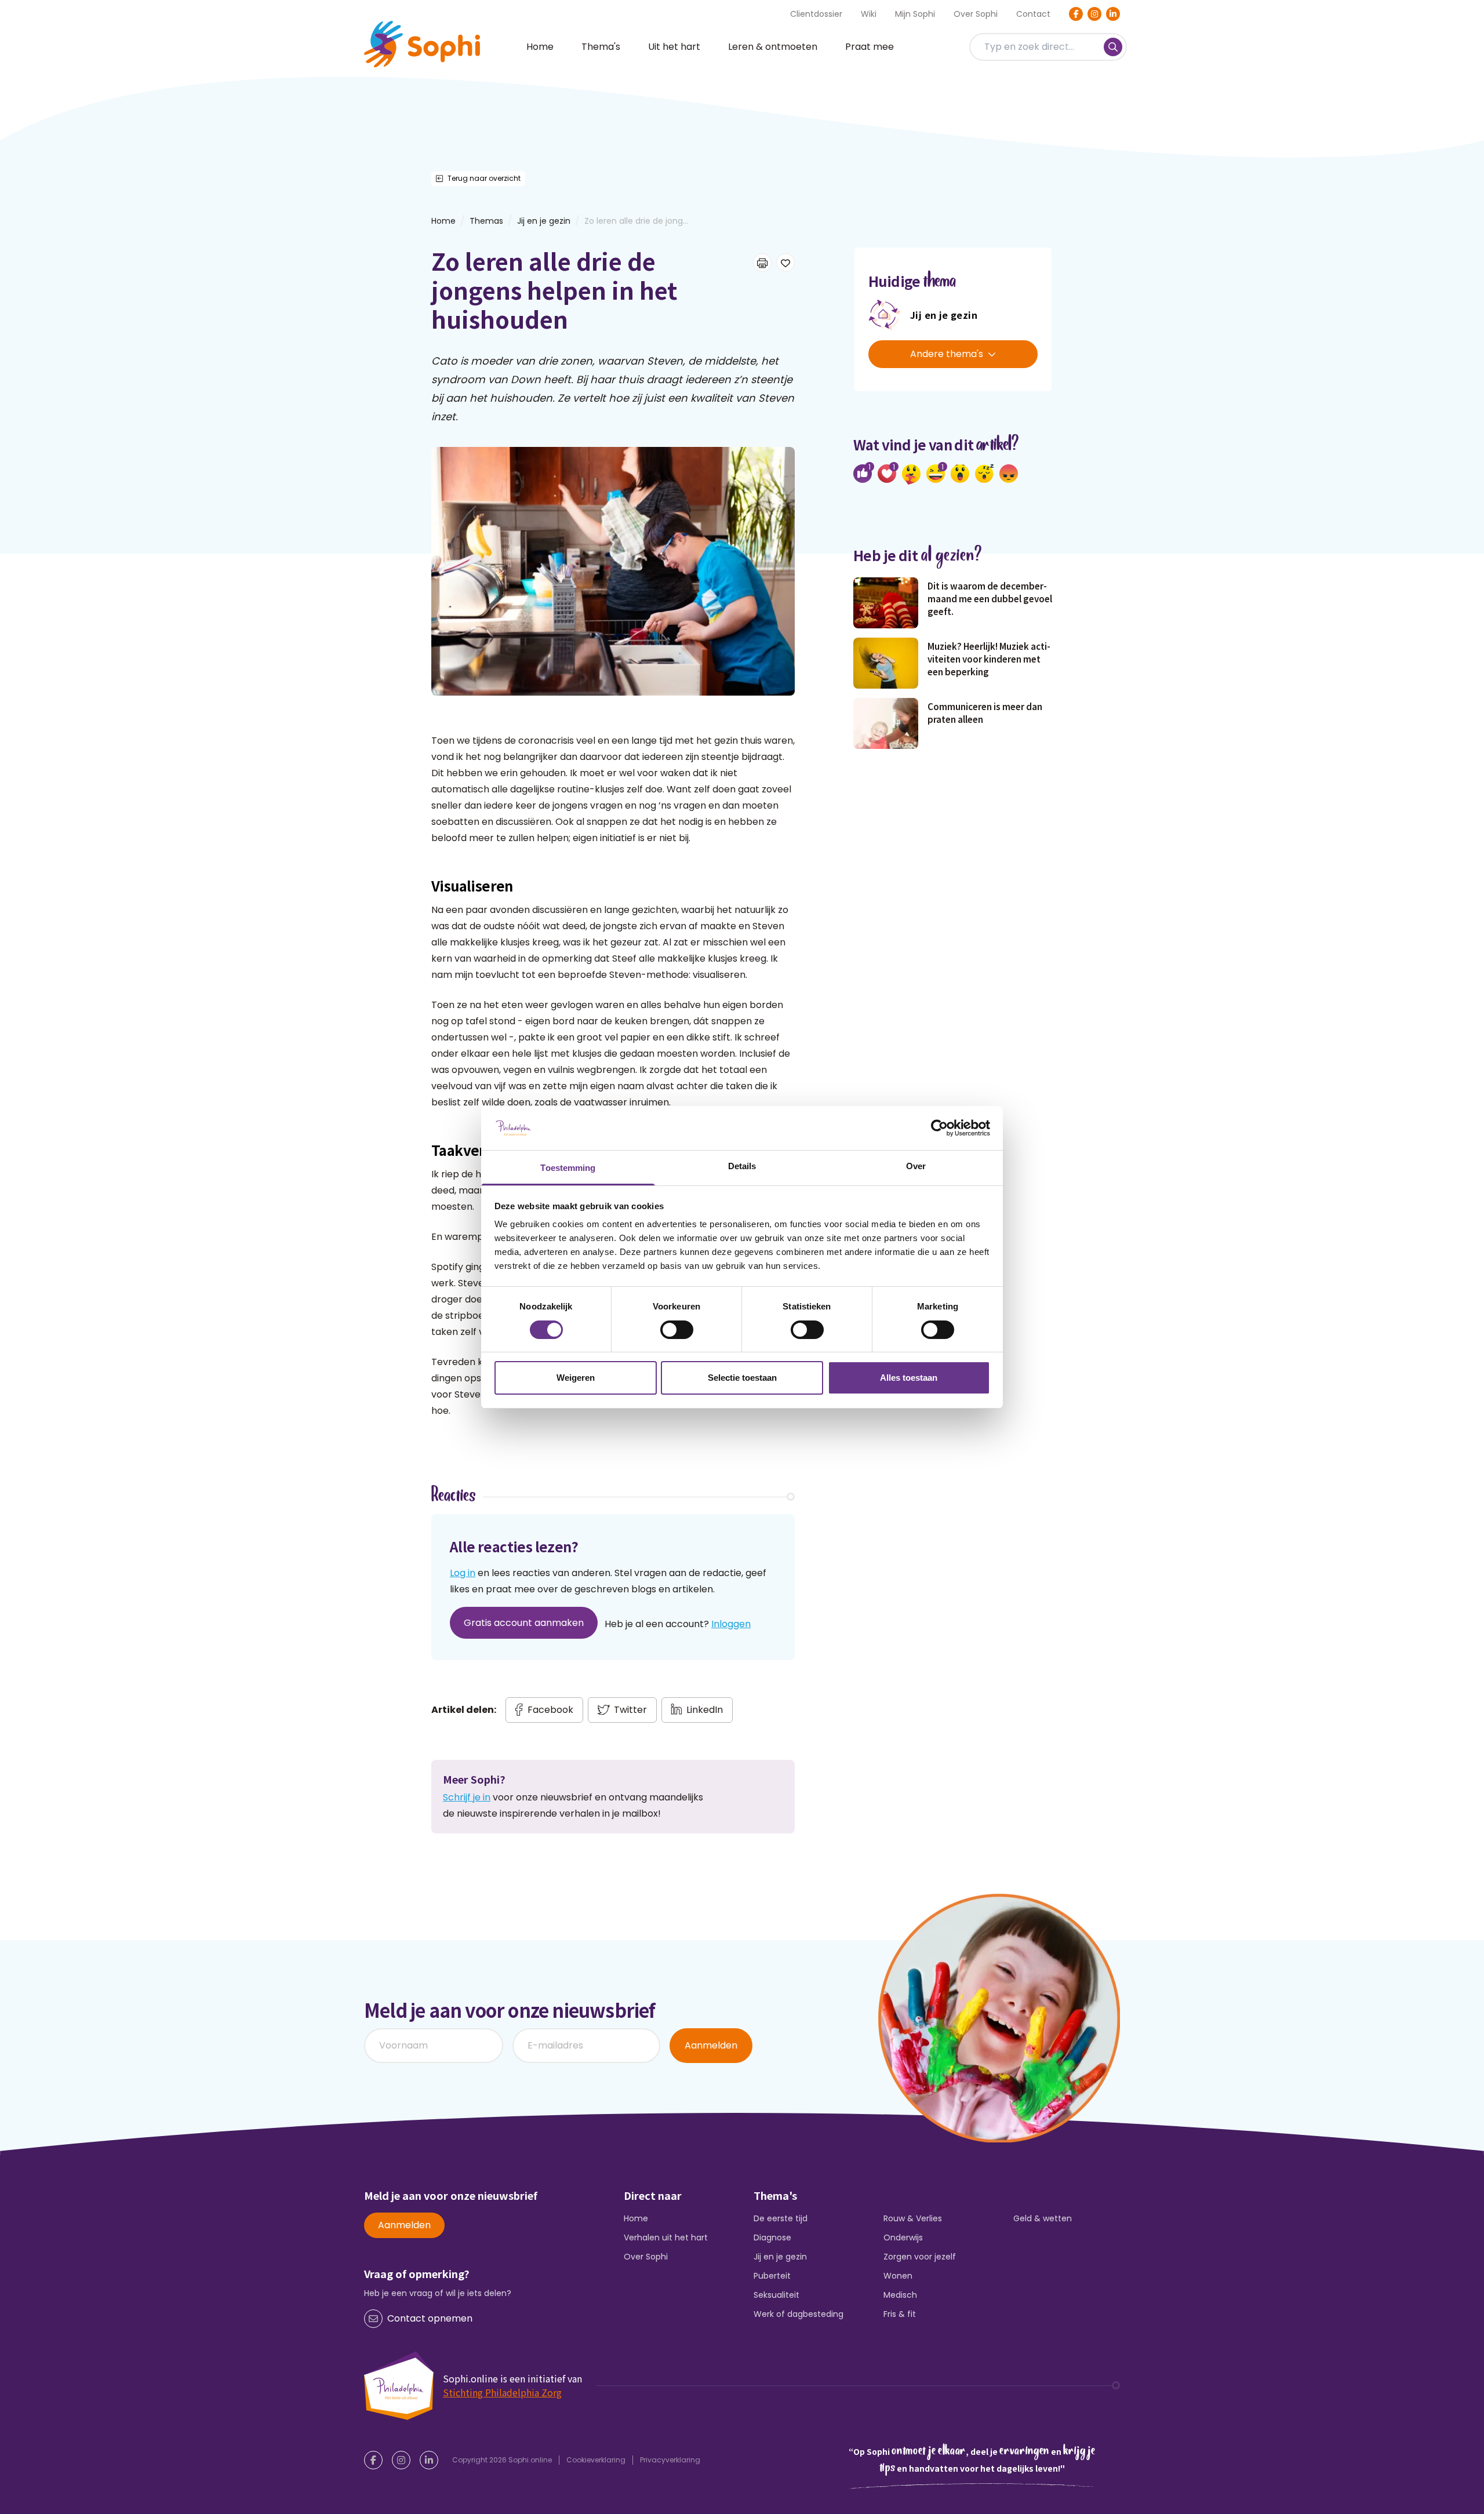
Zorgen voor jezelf (920, 2257)
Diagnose (772, 2238)
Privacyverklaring (670, 2460)
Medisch (900, 2295)
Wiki (869, 14)
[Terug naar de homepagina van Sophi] (422, 44)
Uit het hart (674, 47)
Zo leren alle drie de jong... (636, 221)
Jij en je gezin (544, 221)
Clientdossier (816, 14)
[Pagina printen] (762, 263)
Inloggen (731, 1624)
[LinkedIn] (1113, 14)
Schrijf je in (467, 1797)
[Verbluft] (960, 474)
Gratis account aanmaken (524, 1623)
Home (540, 47)
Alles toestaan (909, 1378)
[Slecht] (1009, 474)
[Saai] (984, 474)
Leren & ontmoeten (773, 47)
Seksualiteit (776, 2295)
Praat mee (870, 47)
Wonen (898, 2276)
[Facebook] (1076, 14)
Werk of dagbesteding (799, 2314)
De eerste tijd (781, 2218)
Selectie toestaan (742, 1378)
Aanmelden (711, 2045)
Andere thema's (947, 354)
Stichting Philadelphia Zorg (502, 2392)
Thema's (601, 47)
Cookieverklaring (596, 2460)
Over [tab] (916, 1166)
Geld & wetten (1043, 2218)
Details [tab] (742, 1166)
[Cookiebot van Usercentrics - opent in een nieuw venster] (939, 1128)
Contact (1033, 14)
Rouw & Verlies (913, 2218)
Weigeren (576, 1378)
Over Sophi (976, 14)
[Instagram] (1094, 14)
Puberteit (772, 2276)
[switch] (677, 1330)
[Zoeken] (1113, 47)
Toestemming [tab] (568, 1168)
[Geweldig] (911, 474)
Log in (463, 1573)
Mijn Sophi (915, 14)
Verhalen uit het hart (666, 2238)
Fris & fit (900, 2314)
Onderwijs (903, 2238)
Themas (486, 221)
